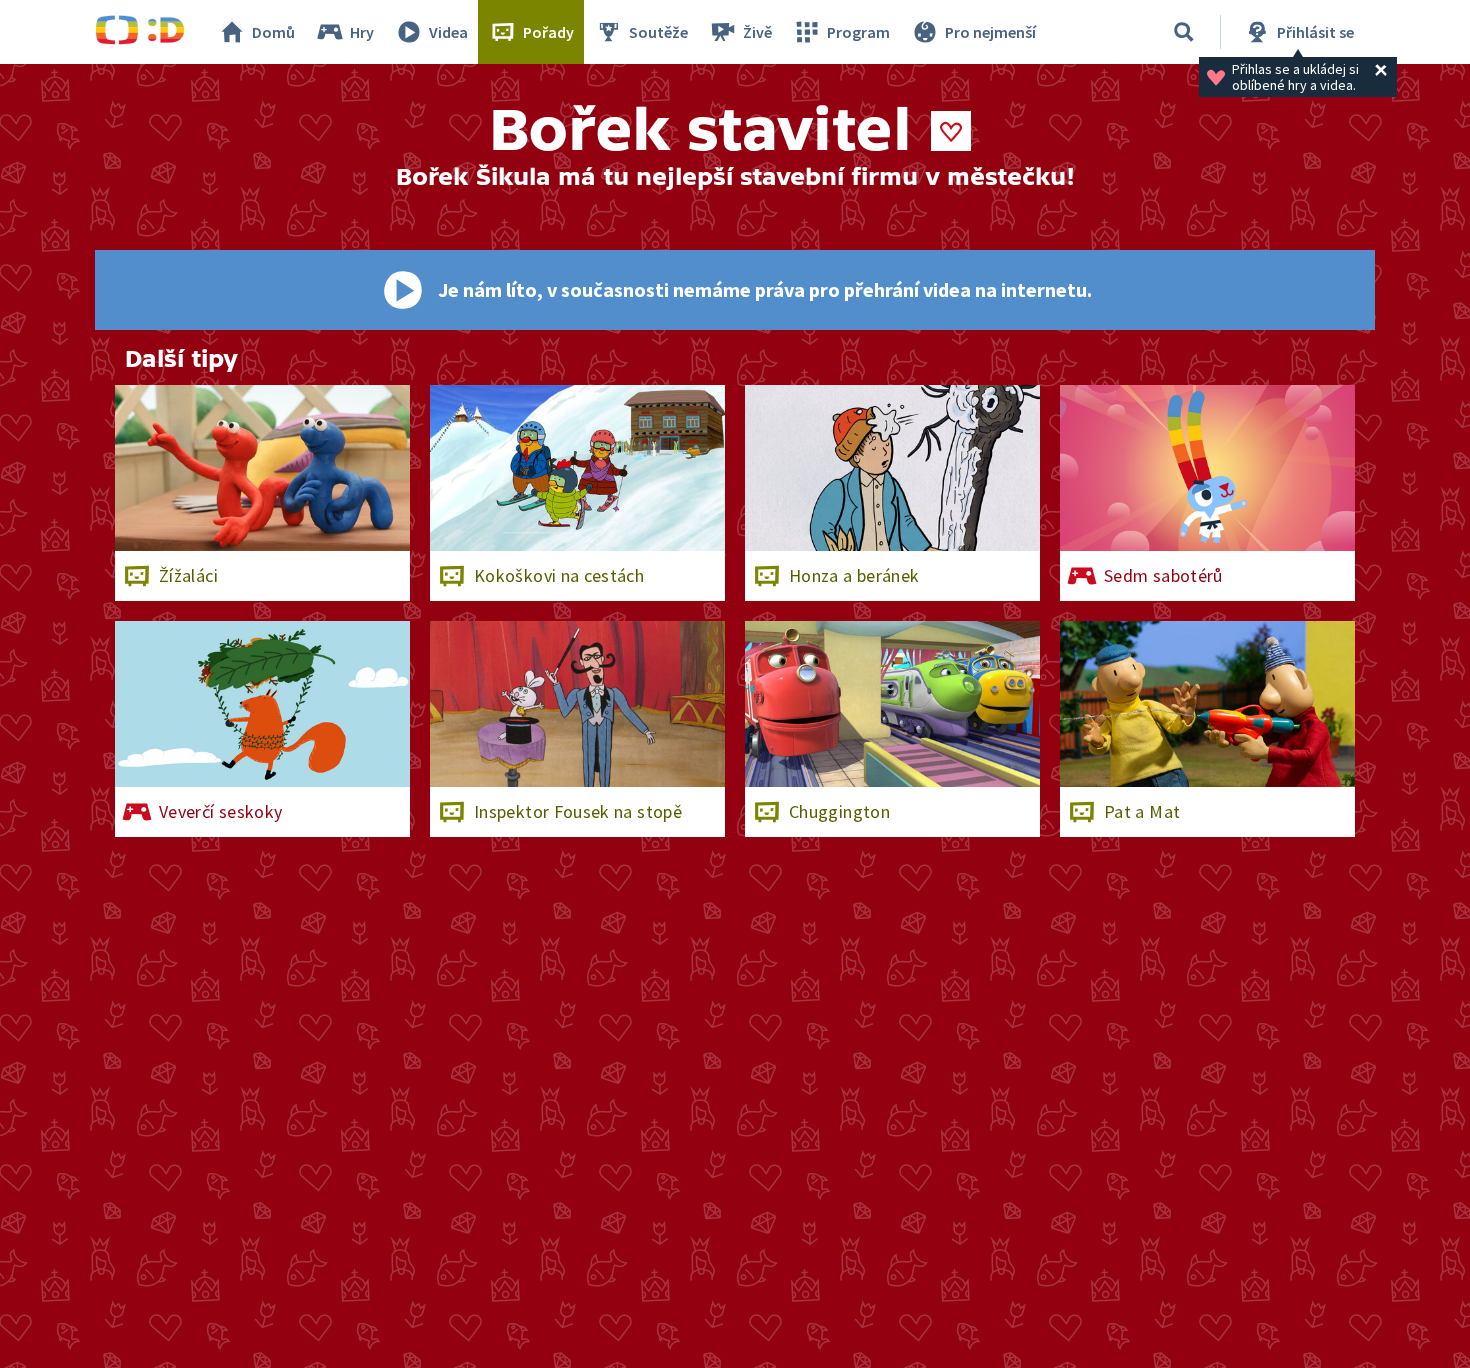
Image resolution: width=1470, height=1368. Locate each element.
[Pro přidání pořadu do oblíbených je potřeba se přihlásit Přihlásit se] (951, 131)
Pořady (548, 32)
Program (858, 32)
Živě (757, 32)
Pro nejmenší (990, 32)
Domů (273, 32)
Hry (362, 32)
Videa (448, 32)
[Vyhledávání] (1184, 32)
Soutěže (658, 32)
